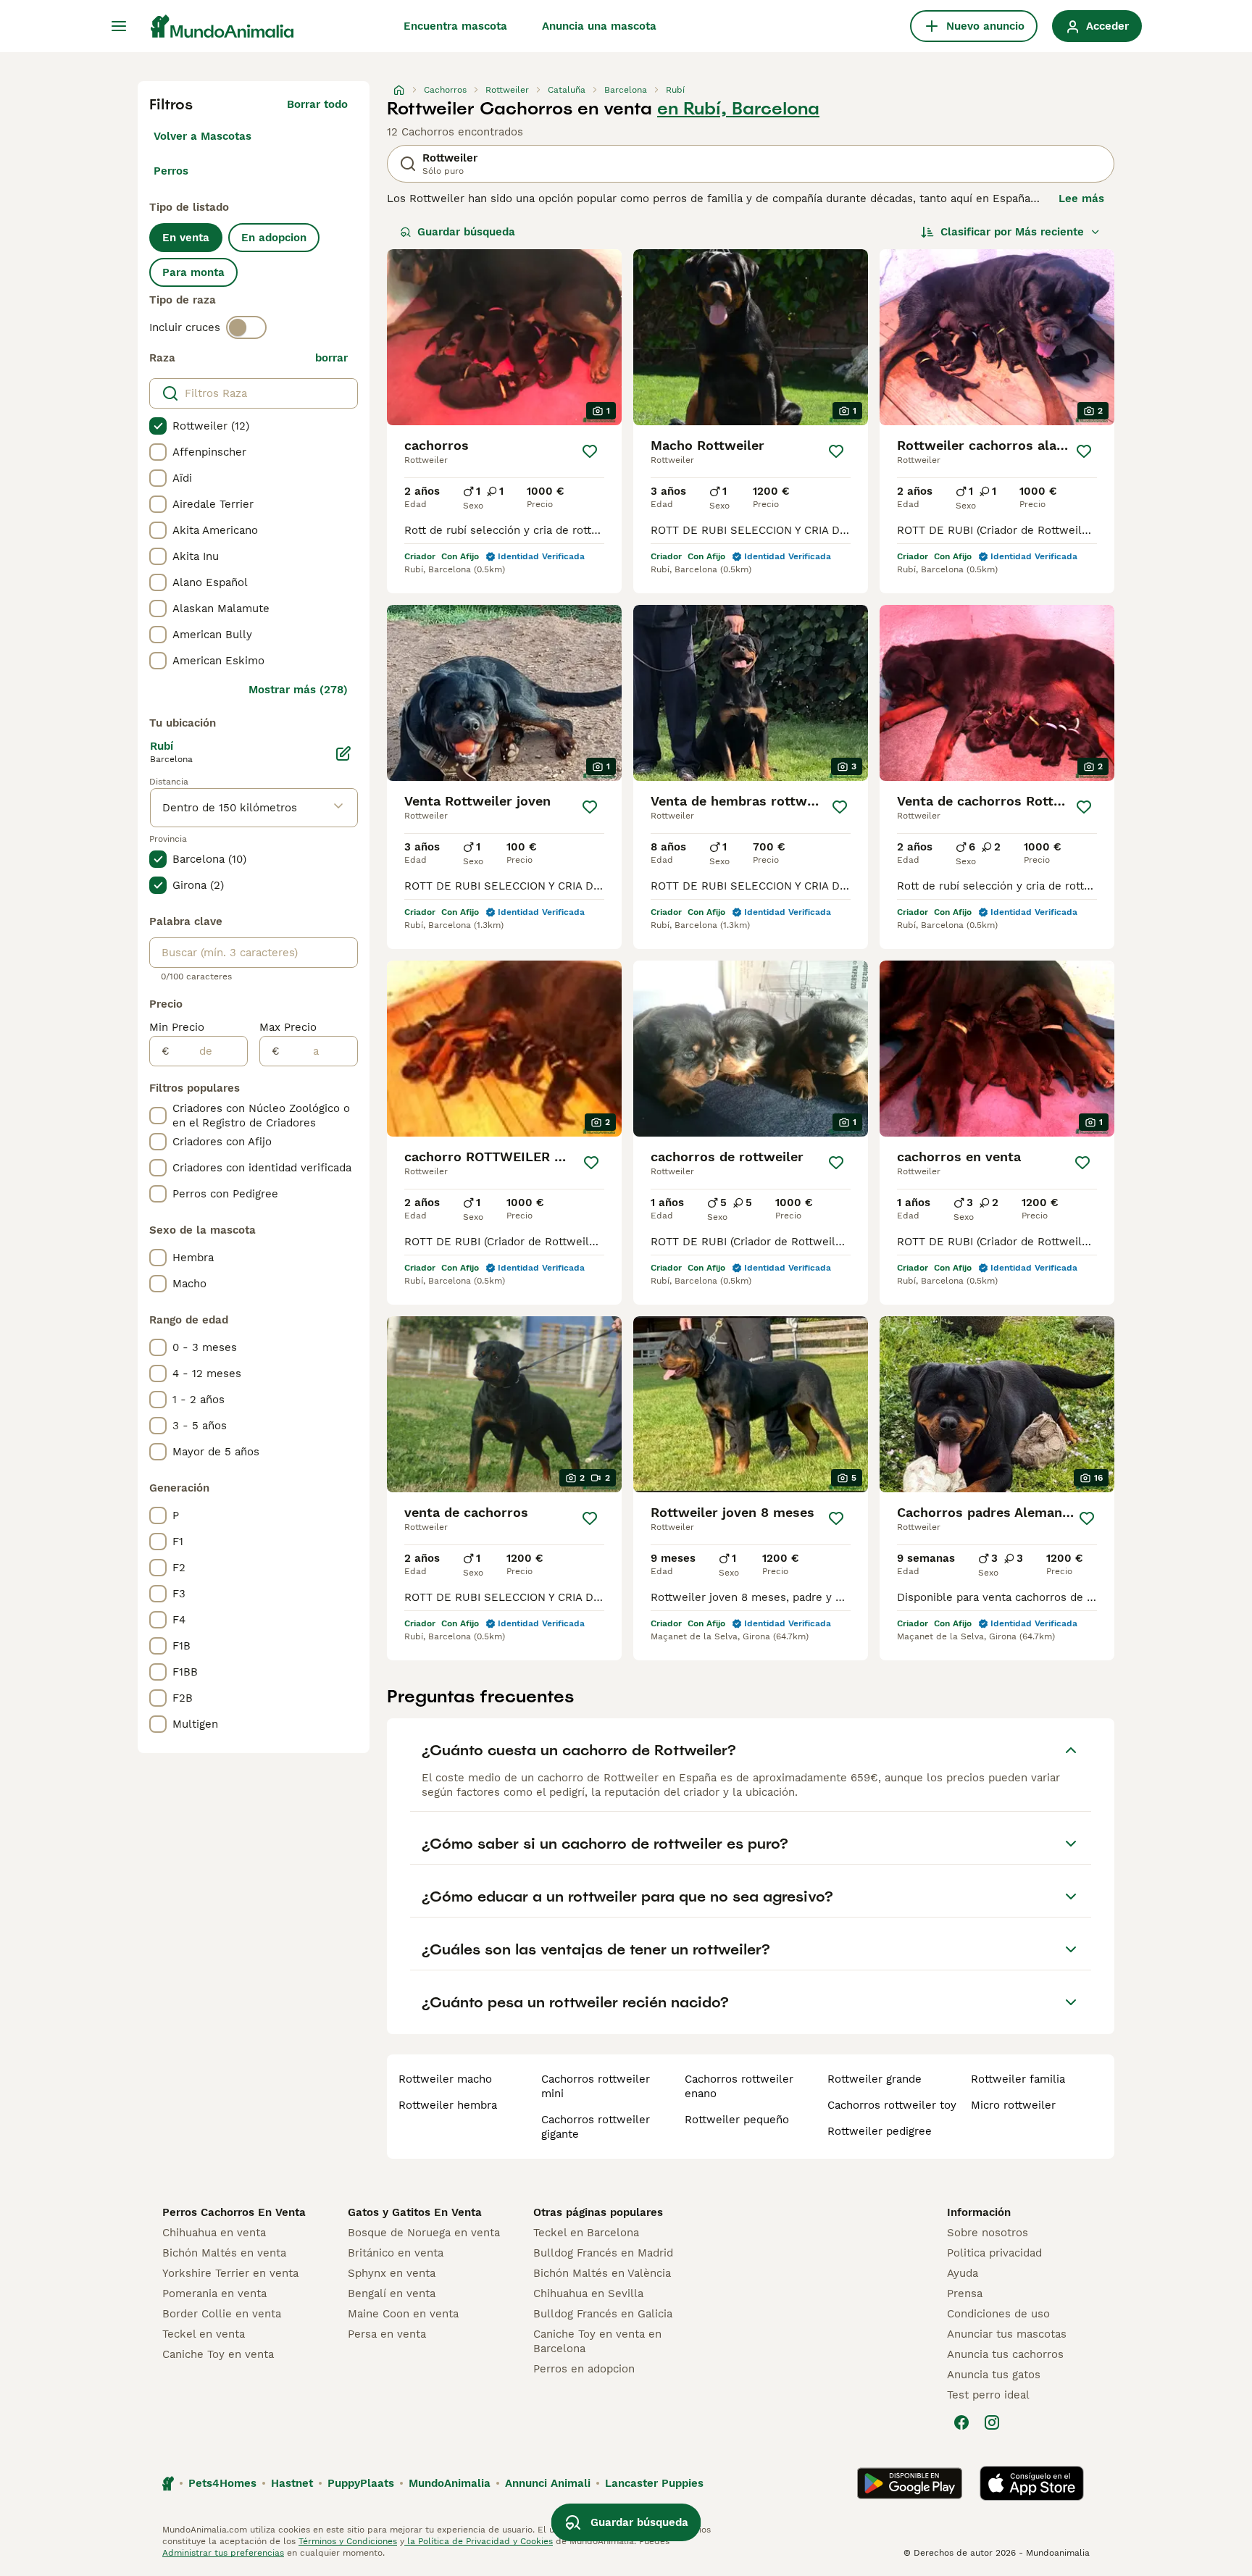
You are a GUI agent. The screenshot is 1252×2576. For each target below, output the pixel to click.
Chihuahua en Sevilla (588, 2293)
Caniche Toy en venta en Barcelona (597, 2341)
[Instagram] (992, 2422)
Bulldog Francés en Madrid (603, 2253)
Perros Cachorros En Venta (234, 2212)
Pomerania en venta (214, 2293)
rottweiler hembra (448, 2105)
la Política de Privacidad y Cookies (479, 2541)
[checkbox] (158, 426)
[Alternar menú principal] (119, 26)
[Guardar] (590, 451)
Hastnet (292, 2483)
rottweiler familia (1018, 2079)
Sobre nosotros (988, 2233)
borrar (331, 358)
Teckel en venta (204, 2334)
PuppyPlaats (361, 2483)
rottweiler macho (445, 2079)
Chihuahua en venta (214, 2233)
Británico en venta (396, 2253)
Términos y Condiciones (348, 2541)
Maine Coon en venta (403, 2314)
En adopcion (274, 238)
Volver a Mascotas (203, 136)
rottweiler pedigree (880, 2131)
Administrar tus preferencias (223, 2553)
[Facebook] (961, 2422)
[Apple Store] (1032, 2483)
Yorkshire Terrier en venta (230, 2273)
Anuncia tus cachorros (1005, 2354)
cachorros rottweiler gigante (596, 2127)
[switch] (246, 327)
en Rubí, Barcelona (738, 109)
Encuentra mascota (455, 26)
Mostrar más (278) (298, 690)
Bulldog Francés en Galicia (603, 2314)
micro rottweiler (1013, 2105)
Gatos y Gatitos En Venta (415, 2212)
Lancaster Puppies (654, 2483)
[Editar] (343, 753)
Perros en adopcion (584, 2369)
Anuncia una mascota (599, 26)
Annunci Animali (548, 2483)
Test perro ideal (988, 2395)
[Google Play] (910, 2483)
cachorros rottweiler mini (596, 2086)
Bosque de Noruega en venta (424, 2233)
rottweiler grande (875, 2079)
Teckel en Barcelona (586, 2233)
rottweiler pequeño (737, 2120)
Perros (171, 171)
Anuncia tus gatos (994, 2375)
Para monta (193, 272)
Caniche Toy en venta (218, 2354)
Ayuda (963, 2273)
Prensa (965, 2293)
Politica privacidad (994, 2253)
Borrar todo (317, 104)
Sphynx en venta (392, 2273)
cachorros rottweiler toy (892, 2105)
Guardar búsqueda (466, 232)
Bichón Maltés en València (602, 2273)
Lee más (1081, 198)
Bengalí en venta (392, 2293)
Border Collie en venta (222, 2314)
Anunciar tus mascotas (1007, 2334)
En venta (186, 238)
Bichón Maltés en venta (224, 2253)
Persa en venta (387, 2334)
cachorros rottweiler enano (739, 2086)
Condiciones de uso (998, 2314)
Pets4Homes (222, 2483)
